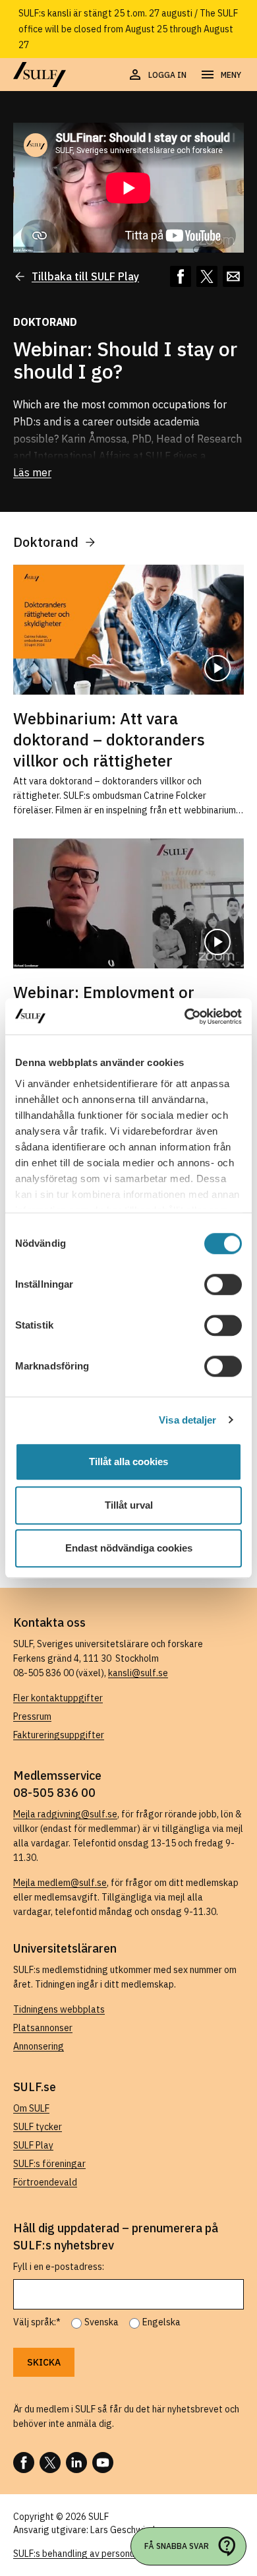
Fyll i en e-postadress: (59, 2267)
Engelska (161, 2322)
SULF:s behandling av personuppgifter (91, 2554)
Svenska (101, 2322)
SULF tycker (38, 2127)
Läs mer (32, 472)
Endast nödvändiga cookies (129, 1548)
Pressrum (32, 1716)
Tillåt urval (129, 1505)
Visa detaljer (187, 1420)
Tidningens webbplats (59, 2009)
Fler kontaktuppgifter (58, 1698)
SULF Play (33, 2145)
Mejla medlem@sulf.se (60, 1883)
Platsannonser (43, 2028)
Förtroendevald (45, 2182)
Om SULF (31, 2108)
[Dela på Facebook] (181, 276)
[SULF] (40, 75)
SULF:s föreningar (49, 2164)
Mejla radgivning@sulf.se (65, 1814)
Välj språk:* (37, 2322)
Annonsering (39, 2046)
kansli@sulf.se (138, 1673)
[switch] (223, 1284)
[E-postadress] (233, 276)
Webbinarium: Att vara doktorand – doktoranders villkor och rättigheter (109, 739)
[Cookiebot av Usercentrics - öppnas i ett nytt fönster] (185, 1017)
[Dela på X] (207, 276)
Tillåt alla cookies (128, 1461)
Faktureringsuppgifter (59, 1735)
